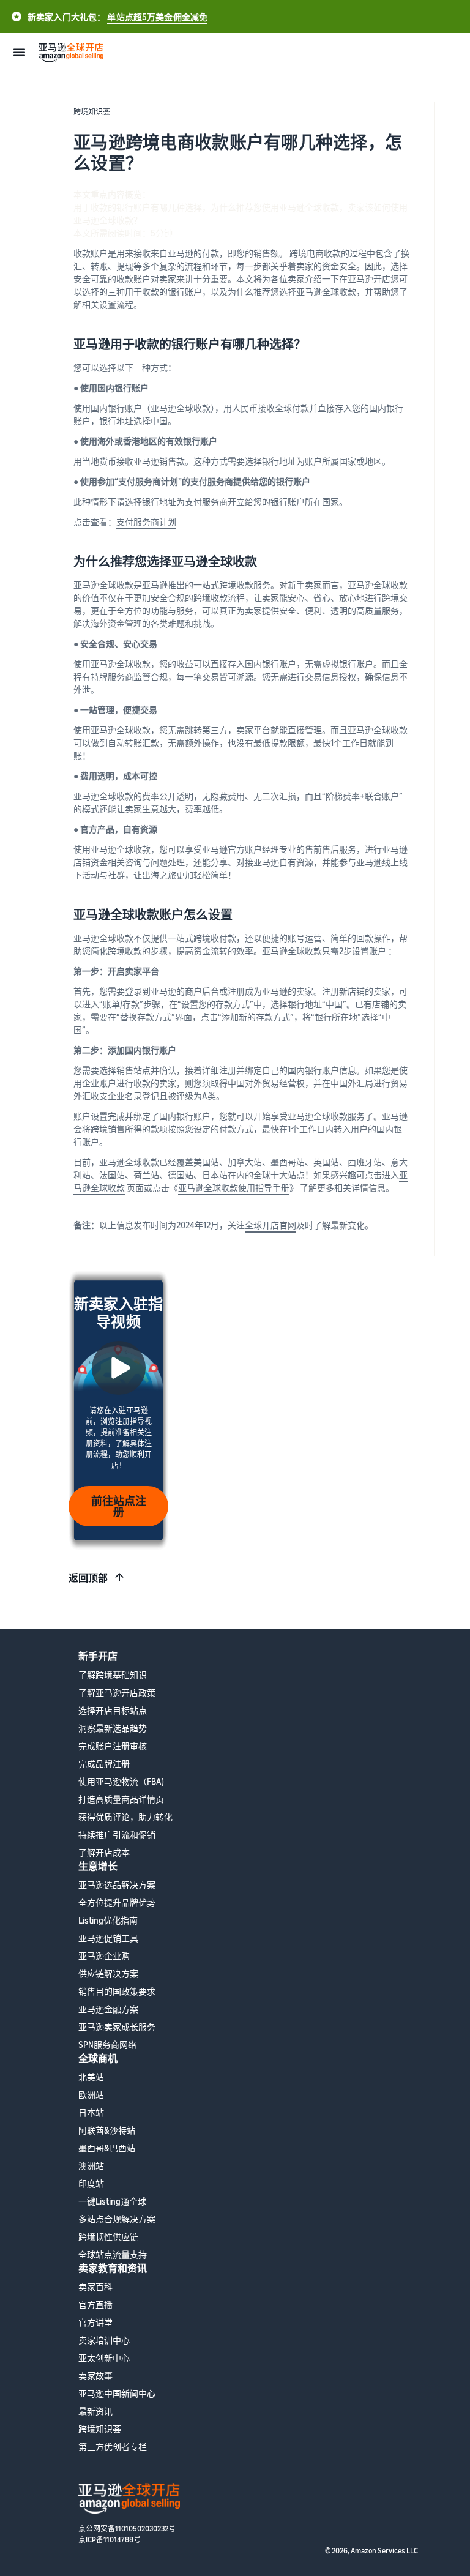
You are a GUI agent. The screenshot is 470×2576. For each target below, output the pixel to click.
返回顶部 (88, 1578)
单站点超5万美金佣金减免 (157, 17)
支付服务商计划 (146, 522)
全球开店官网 (270, 1225)
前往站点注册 (119, 1506)
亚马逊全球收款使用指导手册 (234, 1188)
